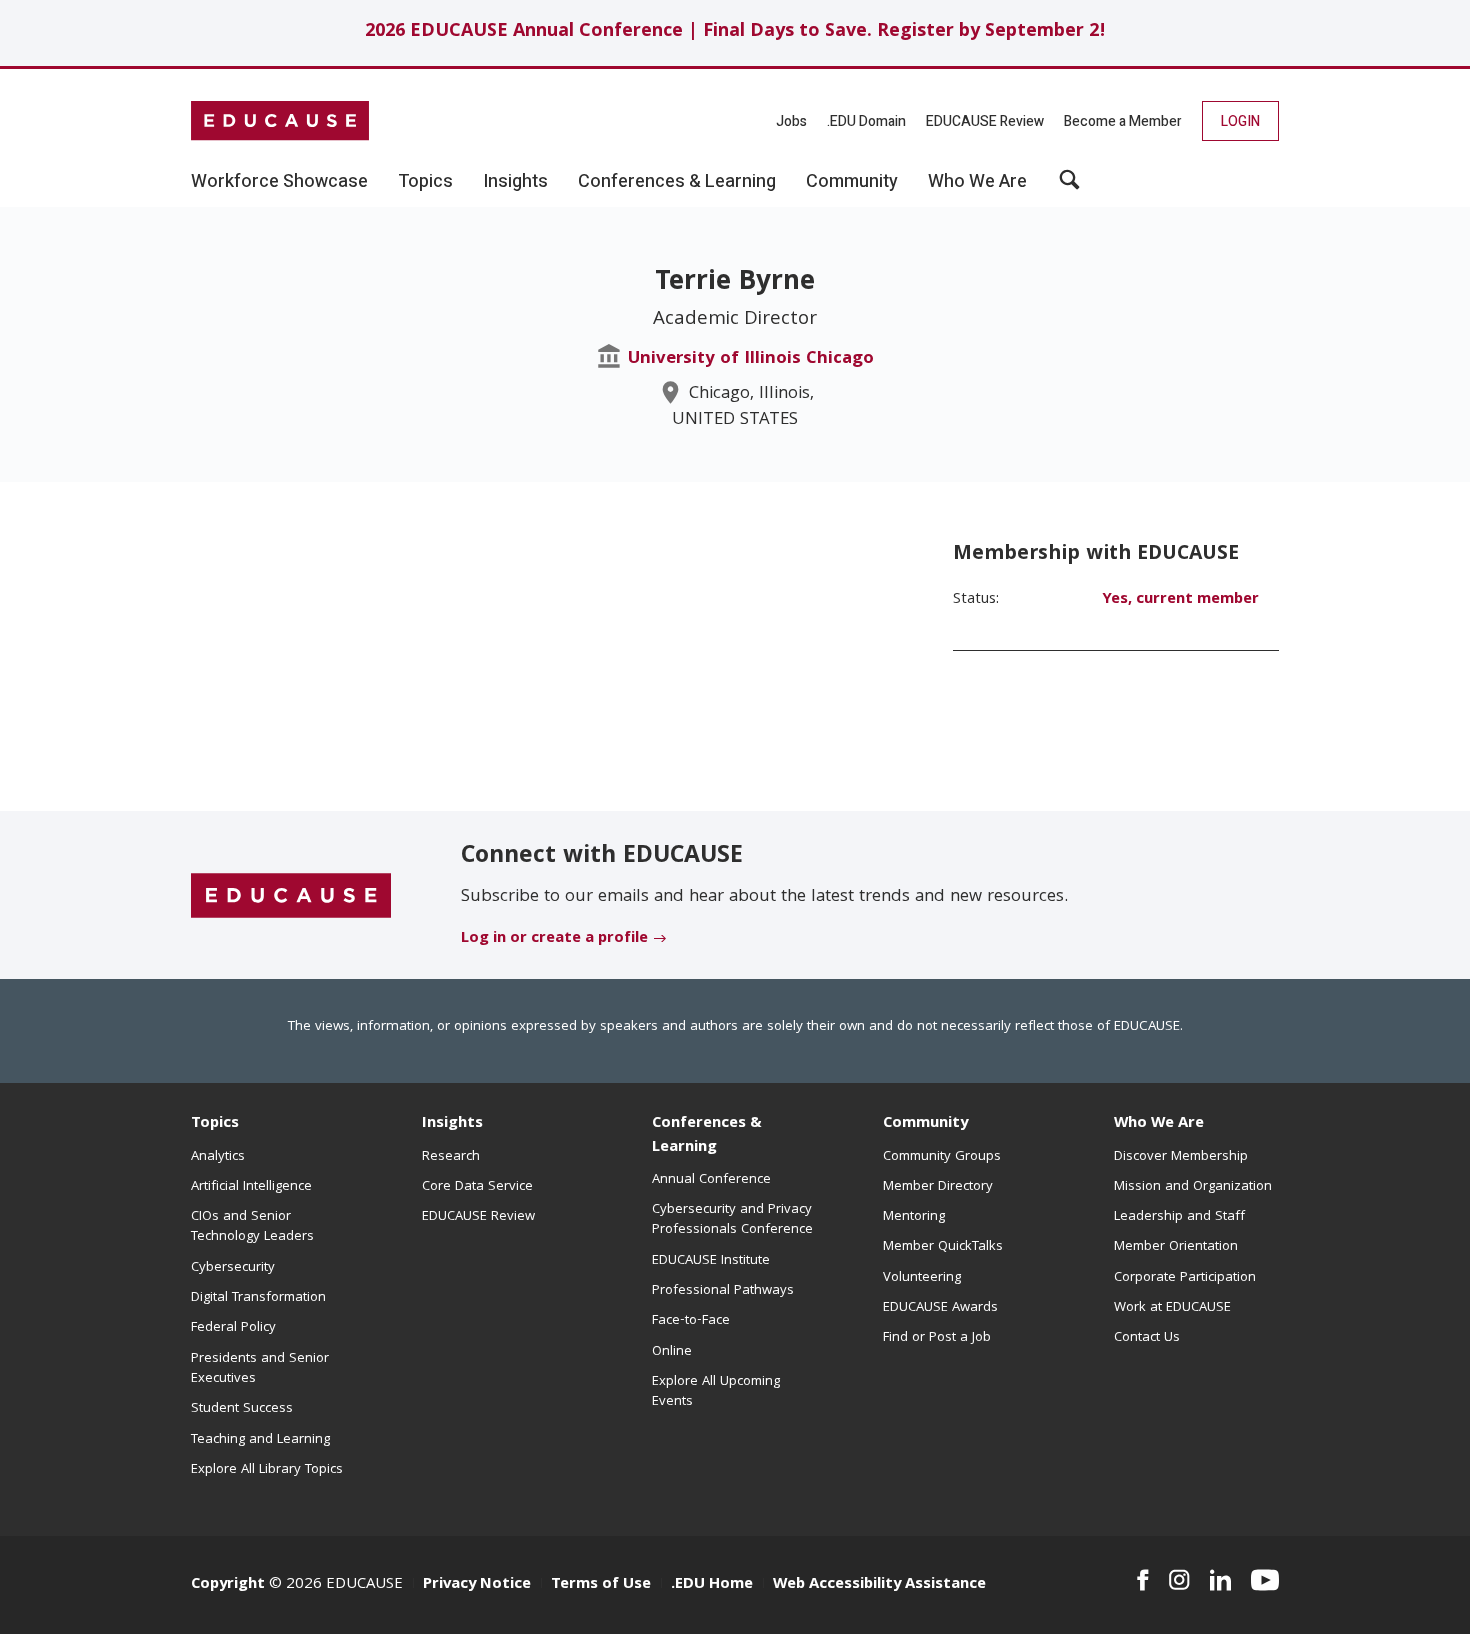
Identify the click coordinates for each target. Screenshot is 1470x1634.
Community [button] (852, 182)
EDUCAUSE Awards (940, 1308)
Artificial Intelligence (251, 1187)
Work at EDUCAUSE (1172, 1308)
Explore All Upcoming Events (716, 1392)
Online (672, 1352)
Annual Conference (711, 1180)
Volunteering (922, 1278)
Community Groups (942, 1157)
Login (1240, 121)
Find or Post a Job (937, 1338)
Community (925, 1124)
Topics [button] (425, 182)
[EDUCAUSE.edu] (280, 121)
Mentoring (914, 1217)
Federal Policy (233, 1328)
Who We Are (1159, 1124)
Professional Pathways (723, 1291)
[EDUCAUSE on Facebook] (1142, 1580)
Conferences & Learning (707, 1135)
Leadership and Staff (1179, 1217)
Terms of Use (601, 1585)
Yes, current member (1180, 600)
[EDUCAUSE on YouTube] (1265, 1580)
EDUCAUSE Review (985, 121)
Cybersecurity (233, 1268)
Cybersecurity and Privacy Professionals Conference (732, 1220)
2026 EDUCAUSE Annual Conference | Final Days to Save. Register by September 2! (735, 32)
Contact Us (1147, 1338)
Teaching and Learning (260, 1440)
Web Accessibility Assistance (879, 1585)
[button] (1069, 187)
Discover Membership (1181, 1157)
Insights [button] (515, 182)
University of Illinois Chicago (751, 359)
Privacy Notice (477, 1585)
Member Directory (938, 1187)
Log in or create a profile (554, 939)
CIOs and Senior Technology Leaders (252, 1227)
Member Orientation (1176, 1247)
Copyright (228, 1585)
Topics (215, 1124)
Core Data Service (477, 1187)
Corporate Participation (1185, 1278)
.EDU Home (712, 1585)
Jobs (791, 121)
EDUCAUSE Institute (711, 1261)
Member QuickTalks (943, 1247)
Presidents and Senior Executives (260, 1369)
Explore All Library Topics (267, 1470)
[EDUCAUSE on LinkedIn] (1221, 1580)
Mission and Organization (1193, 1187)
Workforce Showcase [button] (279, 182)
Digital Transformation (258, 1298)
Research (451, 1157)
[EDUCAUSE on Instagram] (1179, 1580)
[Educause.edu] (291, 896)
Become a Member (1123, 121)
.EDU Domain (866, 121)
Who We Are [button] (977, 182)
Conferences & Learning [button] (677, 182)
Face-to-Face (691, 1321)
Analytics (218, 1157)
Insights (452, 1124)
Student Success (242, 1409)
